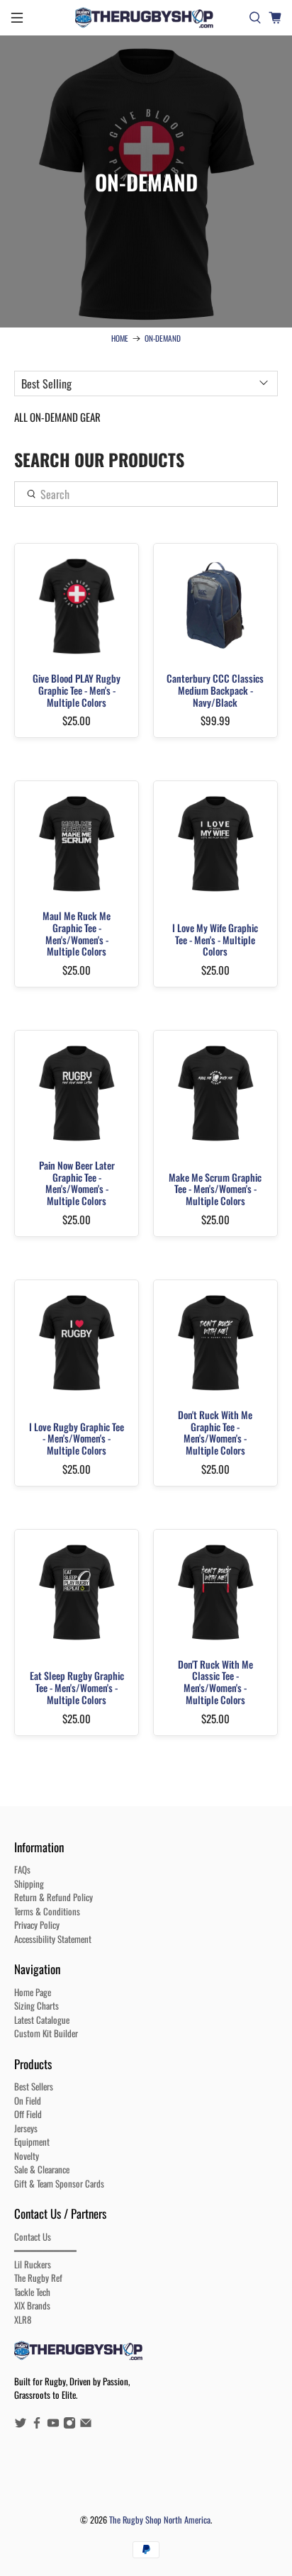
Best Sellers (34, 2086)
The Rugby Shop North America (160, 2520)
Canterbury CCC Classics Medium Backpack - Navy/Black (215, 689)
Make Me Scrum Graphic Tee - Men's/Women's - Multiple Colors (215, 1188)
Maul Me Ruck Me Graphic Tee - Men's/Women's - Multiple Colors (77, 933)
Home (120, 338)
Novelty (27, 2156)
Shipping (29, 1883)
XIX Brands (32, 2305)
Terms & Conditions (47, 1911)
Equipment (32, 2141)
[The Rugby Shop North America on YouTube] (53, 2425)
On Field (28, 2100)
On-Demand (163, 338)
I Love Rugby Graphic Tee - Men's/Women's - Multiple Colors (77, 1438)
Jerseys (26, 2128)
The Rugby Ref (38, 2278)
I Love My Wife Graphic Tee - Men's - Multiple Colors (215, 939)
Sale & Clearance (42, 2169)
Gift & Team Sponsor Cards (59, 2183)
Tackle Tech (32, 2292)
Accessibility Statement (53, 1939)
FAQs (22, 1869)
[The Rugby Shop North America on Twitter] (21, 2425)
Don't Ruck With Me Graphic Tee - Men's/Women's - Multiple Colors (215, 1432)
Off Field (28, 2114)
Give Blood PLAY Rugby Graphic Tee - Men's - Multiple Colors (77, 689)
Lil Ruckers (33, 2264)
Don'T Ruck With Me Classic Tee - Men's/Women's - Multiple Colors (215, 1681)
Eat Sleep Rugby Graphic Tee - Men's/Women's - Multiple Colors (77, 1687)
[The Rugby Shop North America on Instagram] (69, 2425)
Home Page (33, 1992)
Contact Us (33, 2236)
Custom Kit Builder (46, 2033)
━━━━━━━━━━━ (45, 2250)
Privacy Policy (37, 1925)
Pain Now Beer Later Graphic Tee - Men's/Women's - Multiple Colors (77, 1182)
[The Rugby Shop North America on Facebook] (37, 2425)
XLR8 (23, 2319)
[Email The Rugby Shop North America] (86, 2425)
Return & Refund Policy (54, 1897)
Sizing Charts (36, 2005)
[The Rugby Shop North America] (146, 18)
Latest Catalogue (42, 2020)
